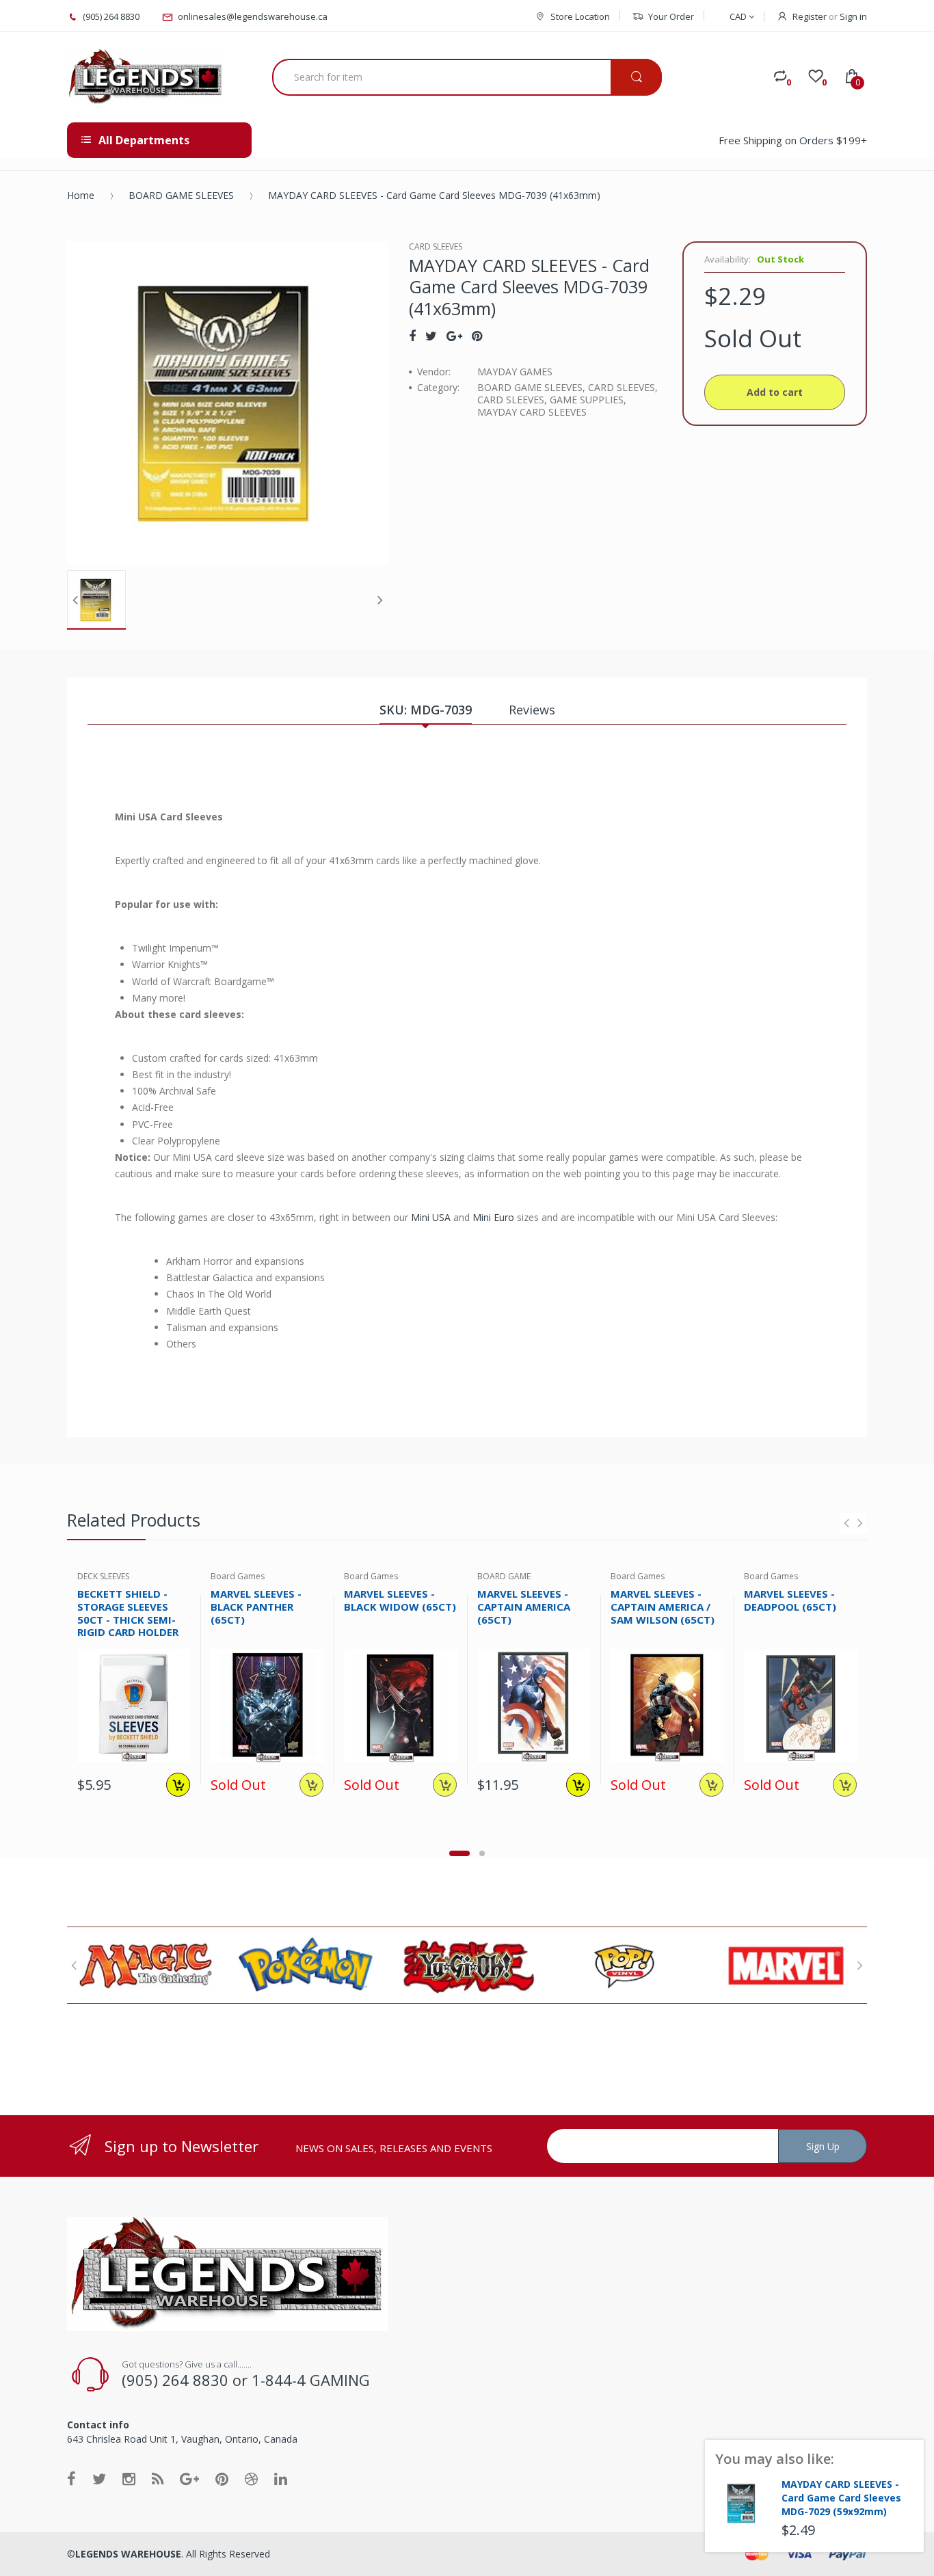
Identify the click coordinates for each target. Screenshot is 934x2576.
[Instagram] (129, 2478)
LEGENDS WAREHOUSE (128, 2554)
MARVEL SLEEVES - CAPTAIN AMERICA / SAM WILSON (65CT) (663, 1607)
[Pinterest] (477, 336)
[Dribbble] (251, 2478)
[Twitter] (431, 336)
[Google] (454, 336)
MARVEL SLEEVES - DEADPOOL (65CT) (790, 1600)
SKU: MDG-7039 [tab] (426, 710)
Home (81, 195)
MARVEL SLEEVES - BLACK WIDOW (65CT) (400, 1600)
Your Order (671, 16)
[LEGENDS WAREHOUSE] (146, 77)
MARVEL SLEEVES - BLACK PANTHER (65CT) (256, 1607)
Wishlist (175, 1835)
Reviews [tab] (532, 710)
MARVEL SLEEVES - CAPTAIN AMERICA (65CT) (524, 1607)
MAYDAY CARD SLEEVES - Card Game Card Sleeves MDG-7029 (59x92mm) (841, 2498)
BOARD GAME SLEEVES (181, 195)
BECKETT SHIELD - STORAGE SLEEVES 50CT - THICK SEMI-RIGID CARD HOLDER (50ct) (128, 1619)
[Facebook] (412, 336)
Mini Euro (493, 1217)
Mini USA (431, 1217)
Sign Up (823, 2146)
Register (810, 16)
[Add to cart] (178, 1785)
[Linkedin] (281, 2478)
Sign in (853, 16)
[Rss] (158, 2478)
